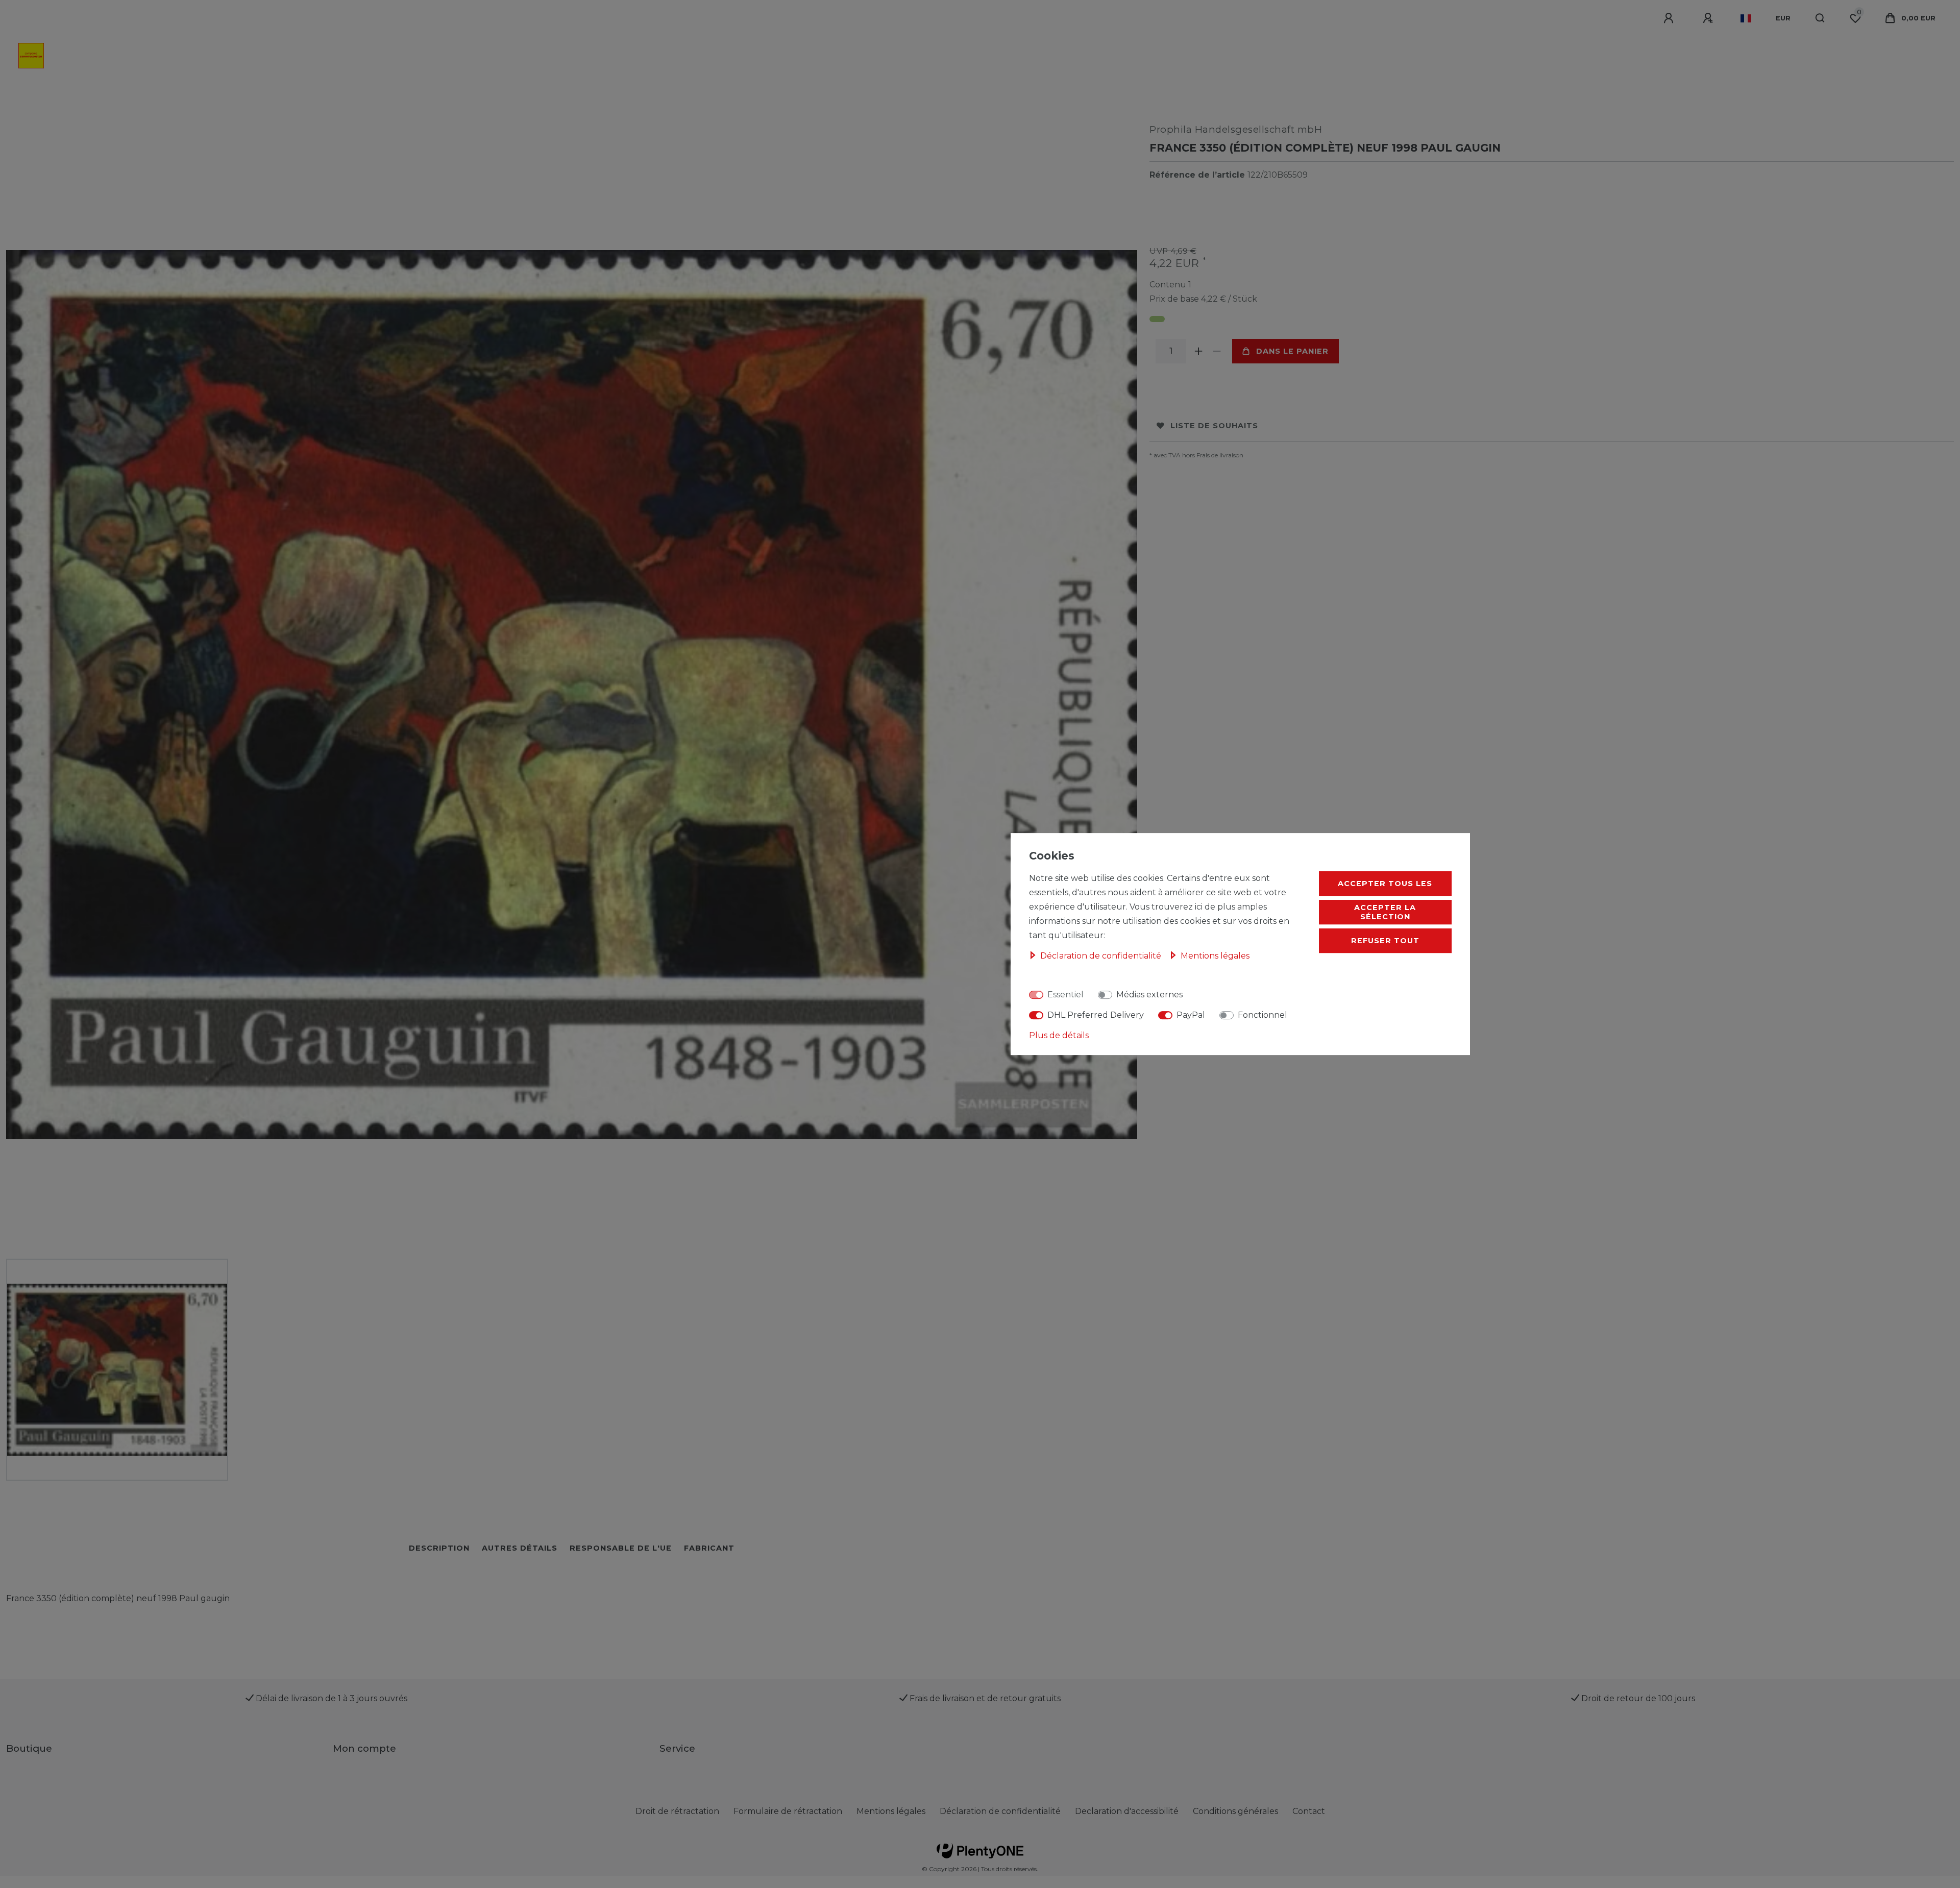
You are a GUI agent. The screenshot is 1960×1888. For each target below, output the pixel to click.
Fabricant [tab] (709, 1548)
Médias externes (1149, 995)
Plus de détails (1059, 1035)
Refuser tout (1385, 941)
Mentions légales (891, 1811)
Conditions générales (1235, 1811)
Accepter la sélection (1385, 912)
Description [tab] (439, 1548)
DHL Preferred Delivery (1096, 1015)
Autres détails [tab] (520, 1548)
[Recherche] (1820, 18)
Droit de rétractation (677, 1811)
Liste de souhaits (1214, 426)
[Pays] (1746, 18)
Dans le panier (1292, 351)
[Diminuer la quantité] (1217, 351)
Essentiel (1065, 995)
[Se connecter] (1670, 18)
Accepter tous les (1385, 884)
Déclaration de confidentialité (1000, 1811)
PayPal (1191, 1015)
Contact (1309, 1811)
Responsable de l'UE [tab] (621, 1548)
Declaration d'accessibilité (1127, 1811)
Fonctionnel (1263, 1015)
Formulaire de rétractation (788, 1811)
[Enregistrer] (1709, 18)
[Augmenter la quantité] (1198, 351)
